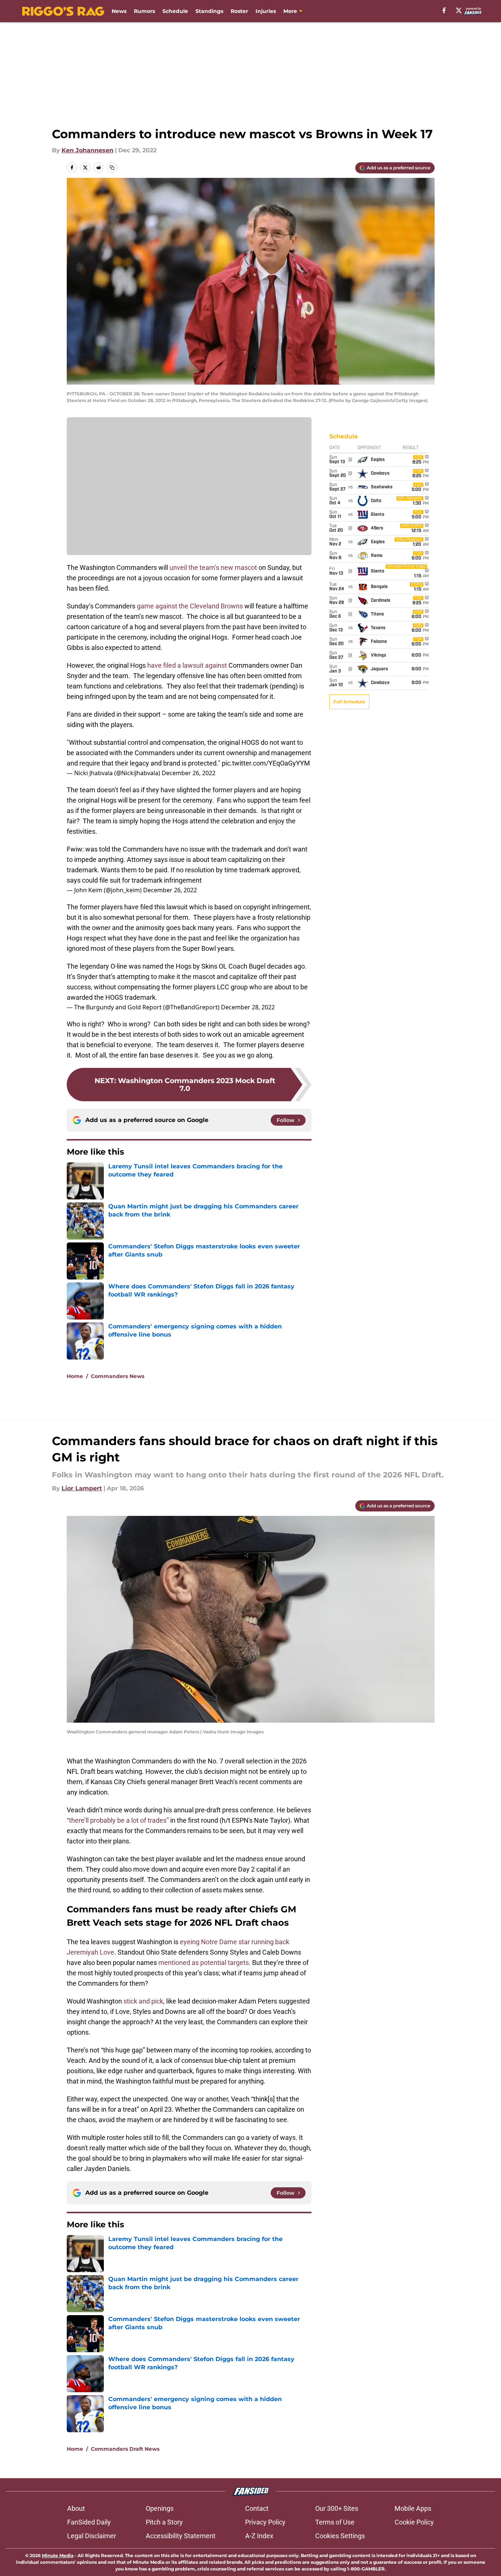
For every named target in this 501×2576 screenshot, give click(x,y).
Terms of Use (335, 2522)
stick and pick (143, 2001)
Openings (160, 2508)
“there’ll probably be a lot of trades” (118, 1820)
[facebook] (444, 10)
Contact (257, 2508)
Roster (239, 11)
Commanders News (118, 1376)
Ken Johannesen (88, 150)
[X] (459, 10)
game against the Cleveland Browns (190, 606)
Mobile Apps (413, 2508)
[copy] (112, 167)
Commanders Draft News (125, 2449)
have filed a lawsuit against (187, 665)
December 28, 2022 (248, 1007)
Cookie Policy (414, 2522)
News (119, 11)
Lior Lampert (82, 1488)
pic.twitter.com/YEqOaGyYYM (266, 763)
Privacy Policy (265, 2522)
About (76, 2508)
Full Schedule (349, 702)
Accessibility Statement (181, 2536)
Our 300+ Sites (337, 2508)
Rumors (144, 11)
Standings (209, 11)
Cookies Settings (340, 2536)
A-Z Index (259, 2536)
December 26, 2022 (189, 773)
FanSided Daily (89, 2522)
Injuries (266, 11)
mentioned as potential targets (204, 1963)
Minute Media (58, 2555)
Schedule (175, 11)
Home (75, 1376)
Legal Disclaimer (92, 2536)
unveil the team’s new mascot (213, 567)
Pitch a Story (164, 2522)
